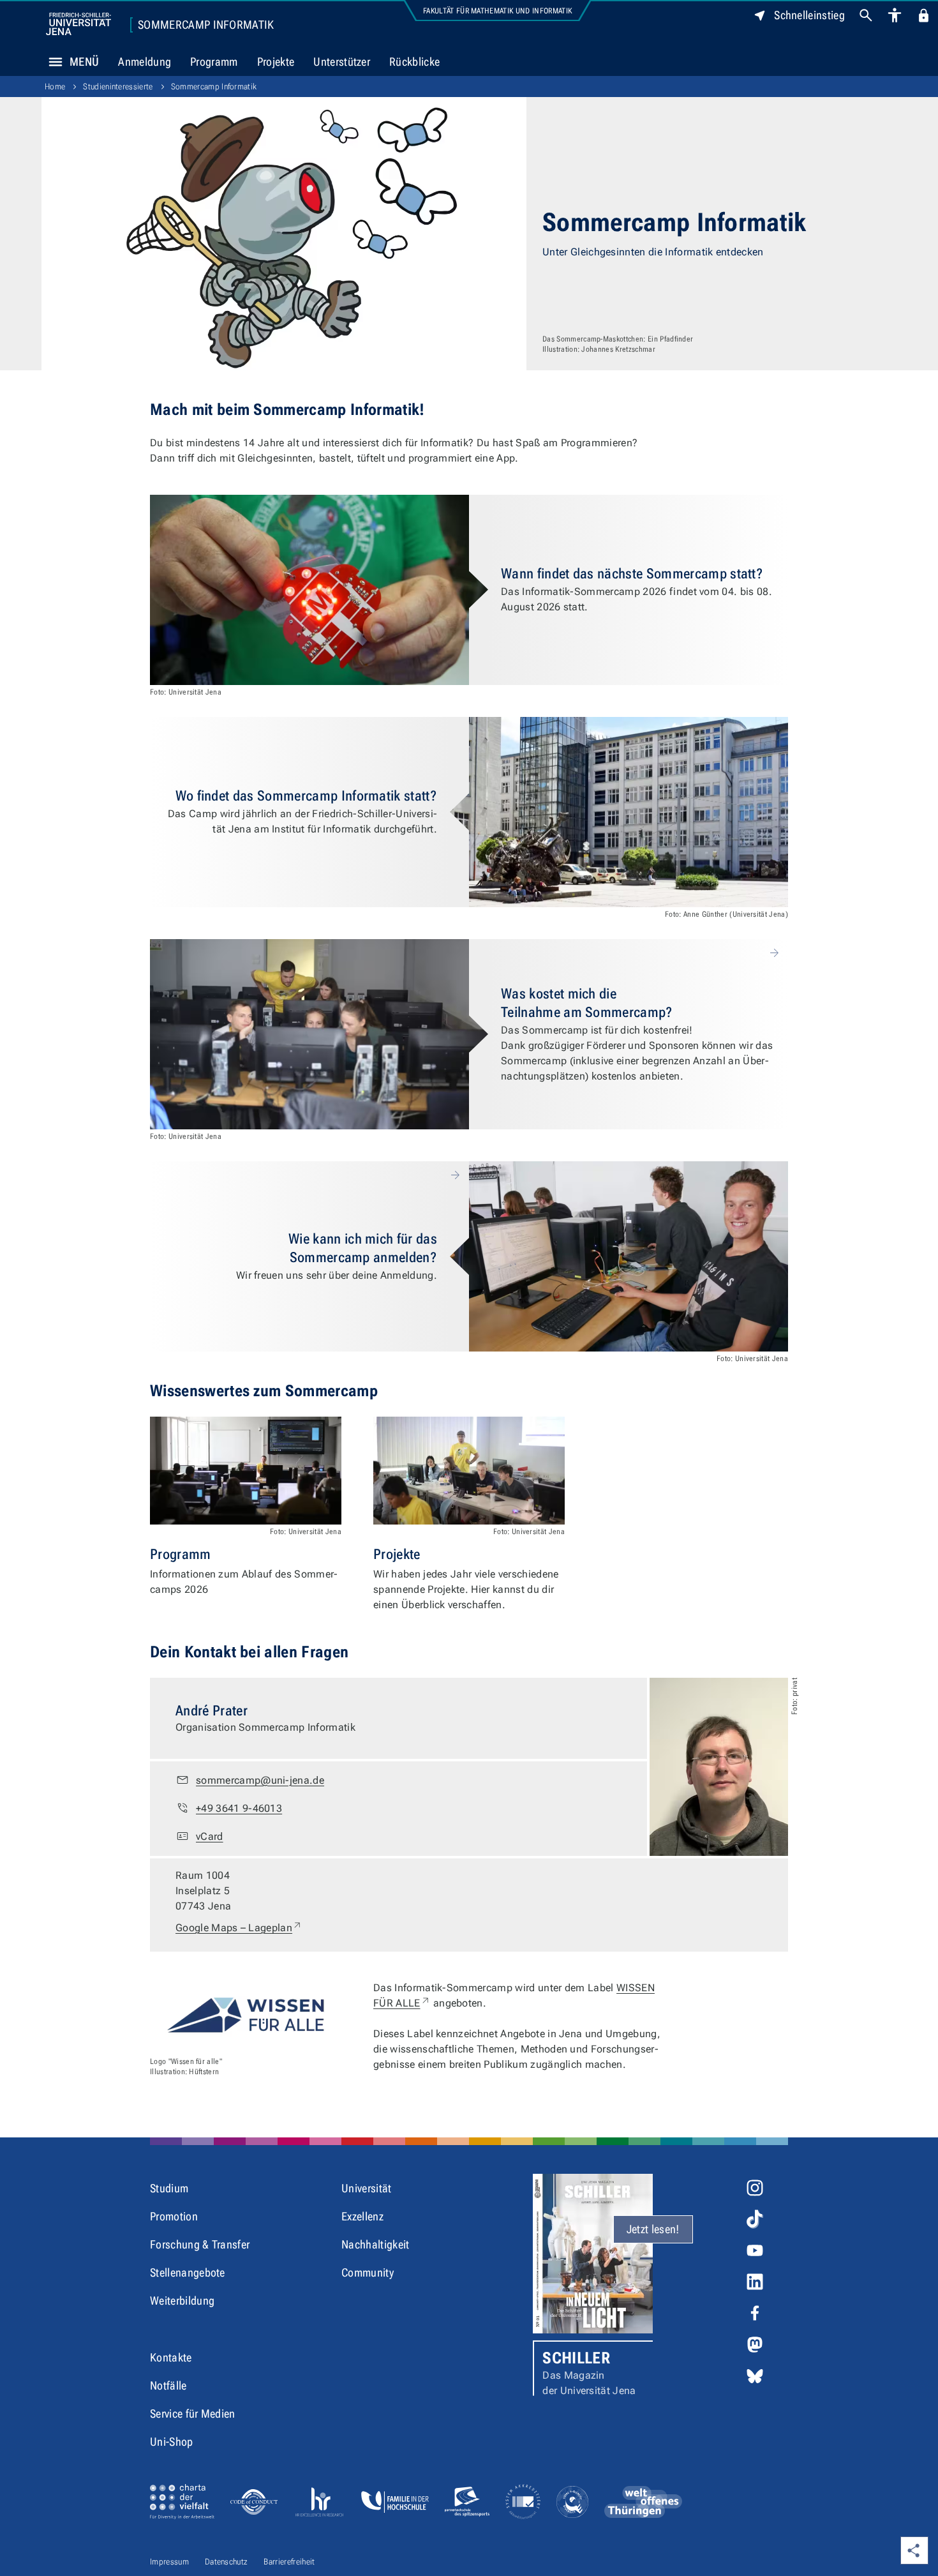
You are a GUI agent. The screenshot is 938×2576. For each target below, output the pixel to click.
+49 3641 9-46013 (239, 1808)
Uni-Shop (172, 2442)
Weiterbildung (182, 2301)
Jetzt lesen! (653, 2229)
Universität (367, 2188)
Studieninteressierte (118, 87)
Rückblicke (414, 62)
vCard (210, 1836)
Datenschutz (227, 2562)
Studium (169, 2188)
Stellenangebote (188, 2272)
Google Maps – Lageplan (239, 1927)
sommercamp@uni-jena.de (260, 1780)
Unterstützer (342, 62)
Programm (214, 62)
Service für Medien (193, 2414)
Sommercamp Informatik (206, 25)
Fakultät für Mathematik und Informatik (497, 11)
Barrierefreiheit (289, 2562)
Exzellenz (362, 2216)
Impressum (169, 2562)
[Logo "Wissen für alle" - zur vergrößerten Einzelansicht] (246, 2015)
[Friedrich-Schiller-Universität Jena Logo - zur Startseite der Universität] (78, 24)
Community (368, 2272)
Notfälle (168, 2385)
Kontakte (171, 2357)
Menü (84, 62)
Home (55, 87)
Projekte (276, 62)
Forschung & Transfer (200, 2244)
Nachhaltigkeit (375, 2244)
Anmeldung (145, 62)
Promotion (174, 2216)
